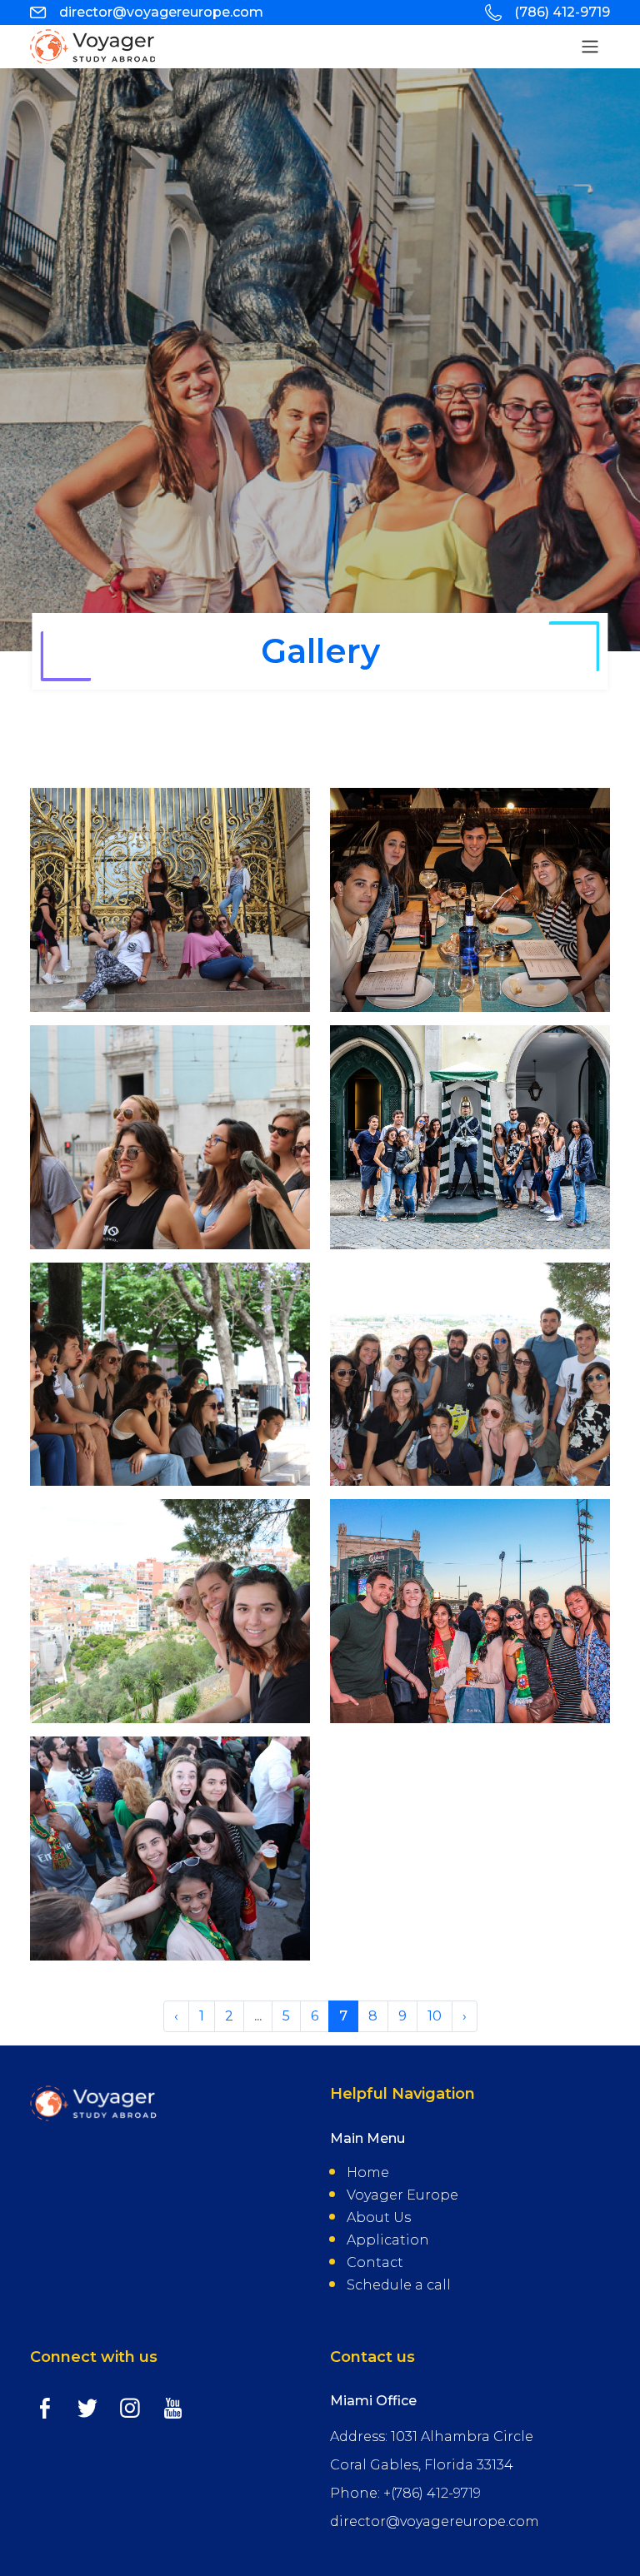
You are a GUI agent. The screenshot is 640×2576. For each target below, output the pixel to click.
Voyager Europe (402, 2195)
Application (388, 2240)
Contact (375, 2262)
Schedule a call (399, 2285)
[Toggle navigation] (590, 47)
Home (368, 2172)
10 (435, 2016)
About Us (379, 2217)
